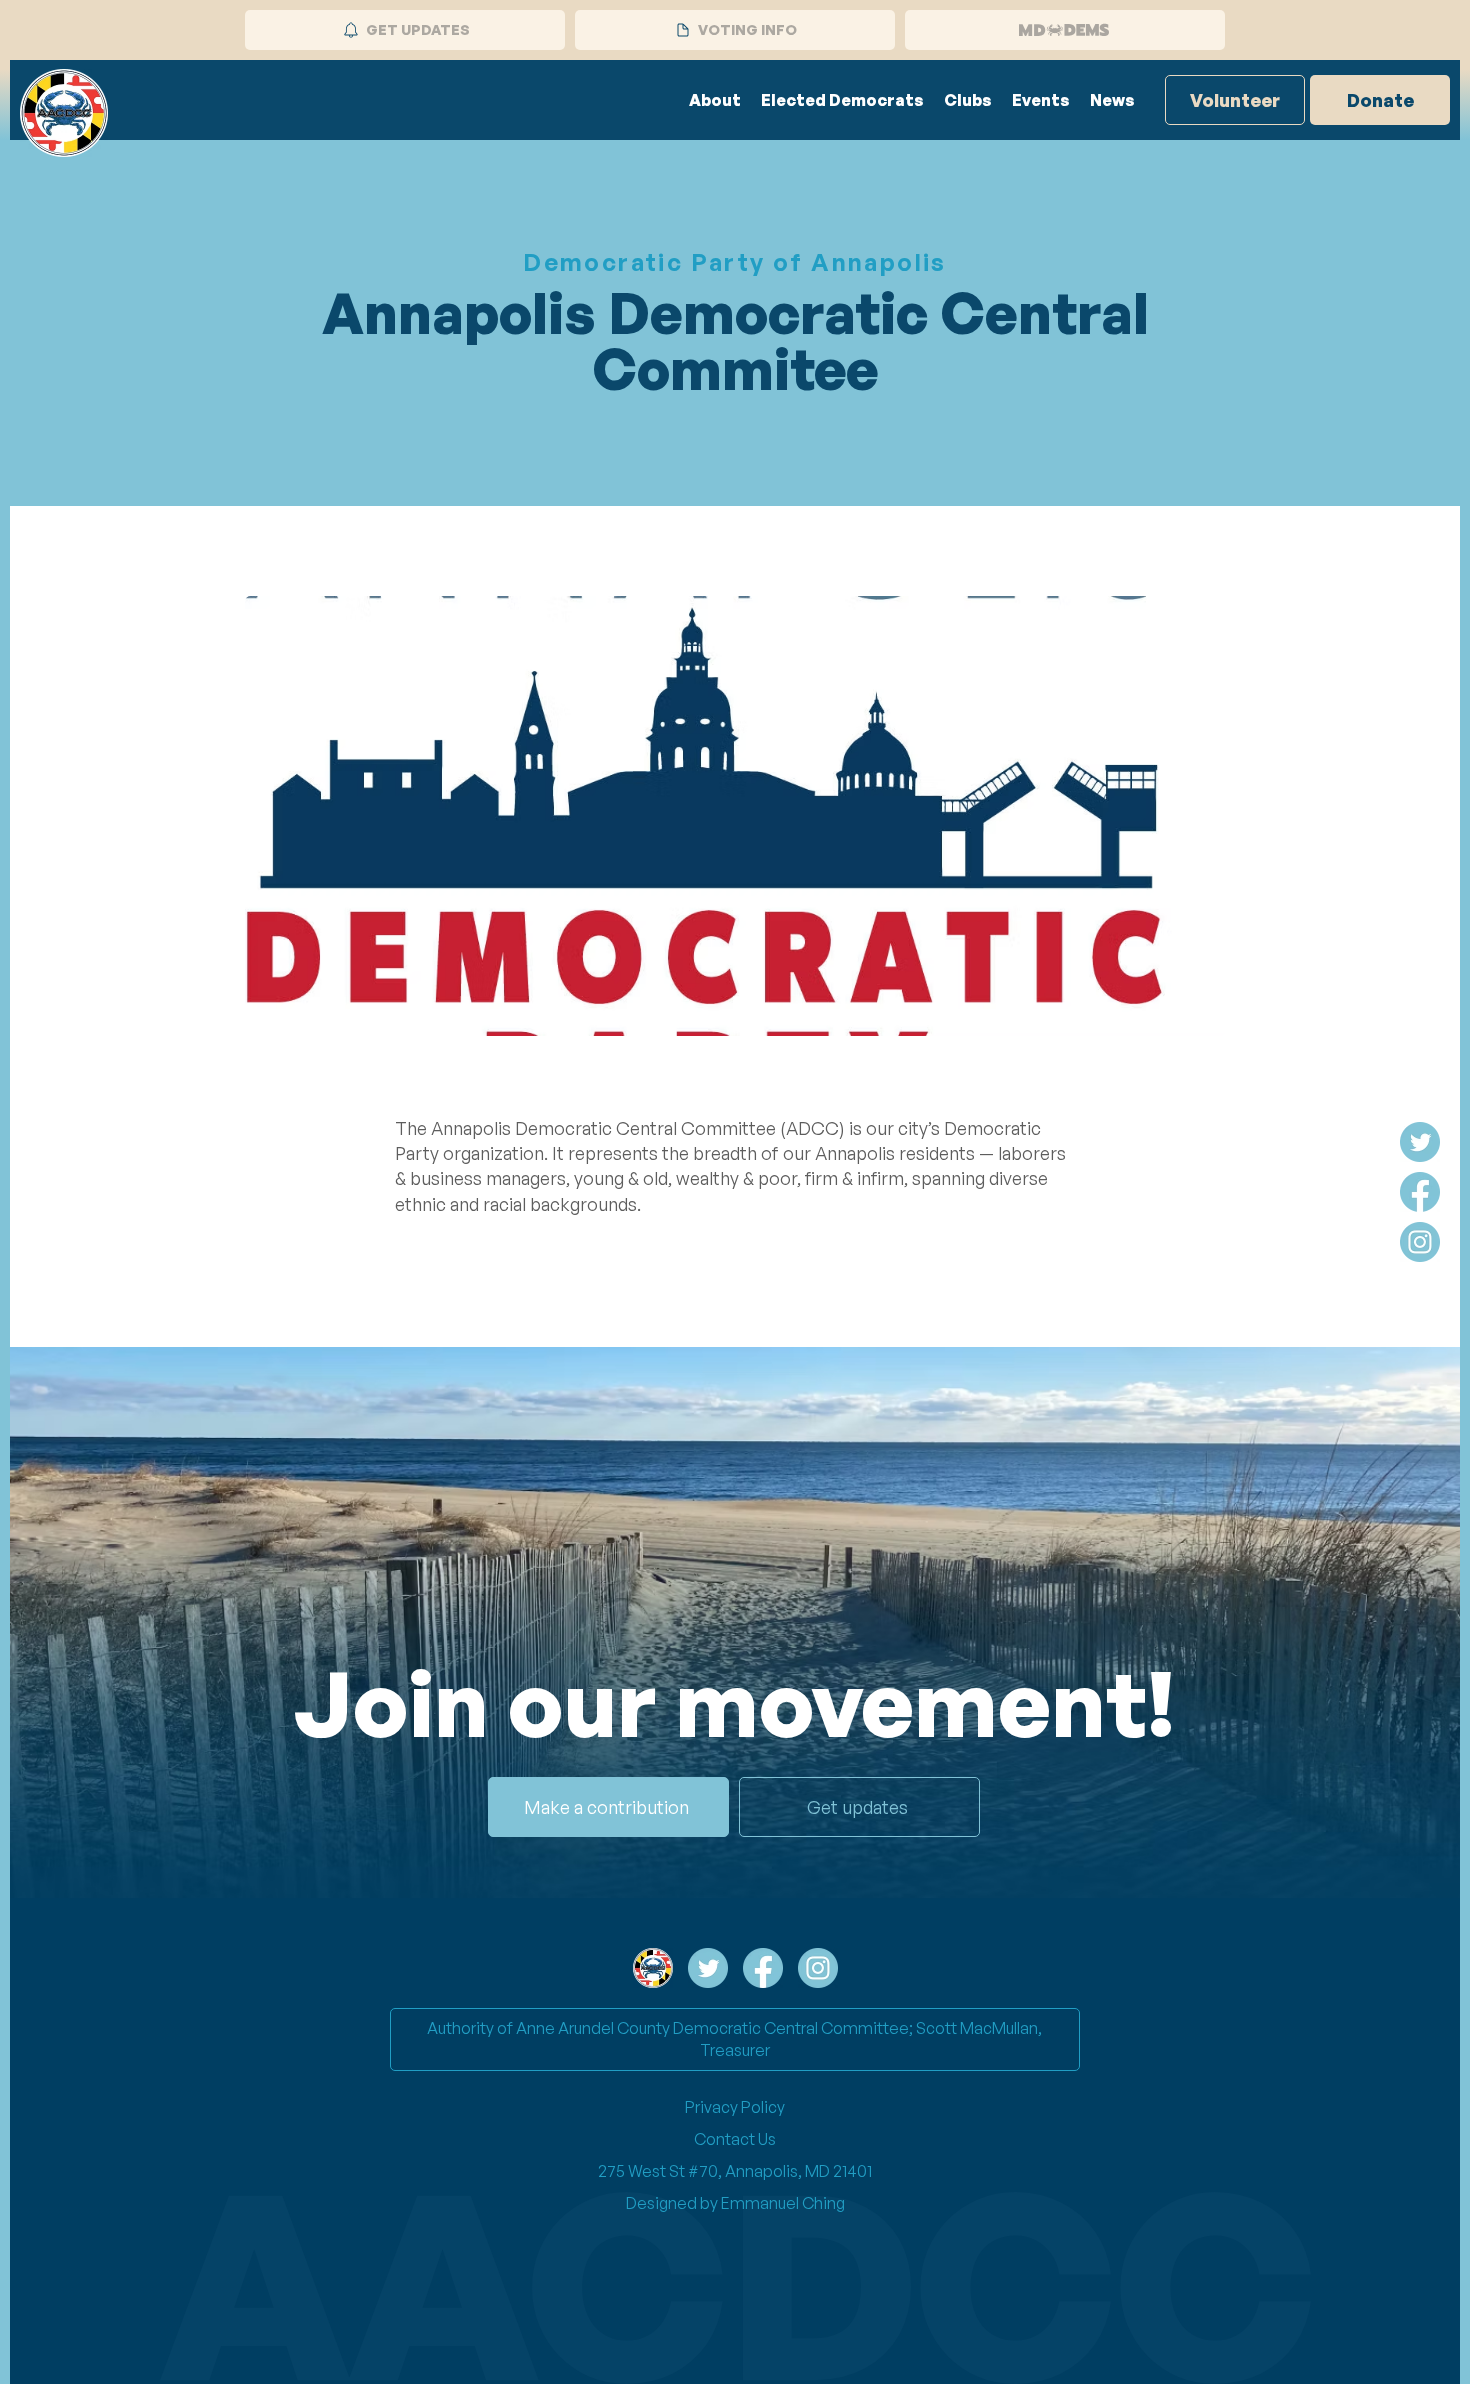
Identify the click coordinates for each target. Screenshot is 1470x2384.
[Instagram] (1420, 1242)
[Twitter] (1420, 1142)
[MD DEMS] (1065, 30)
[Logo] (653, 1968)
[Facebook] (1420, 1192)
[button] (405, 30)
